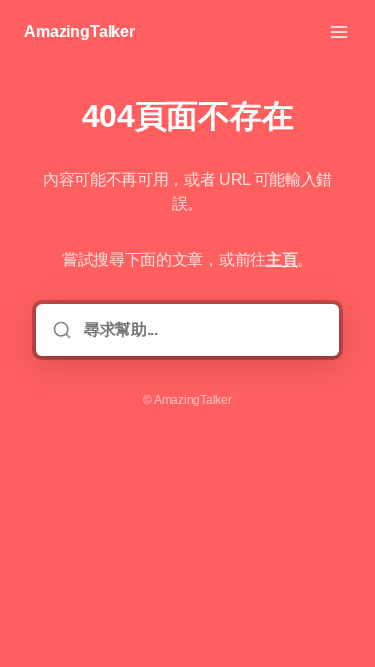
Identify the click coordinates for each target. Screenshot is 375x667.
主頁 (281, 259)
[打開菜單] (339, 32)
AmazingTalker (79, 31)
